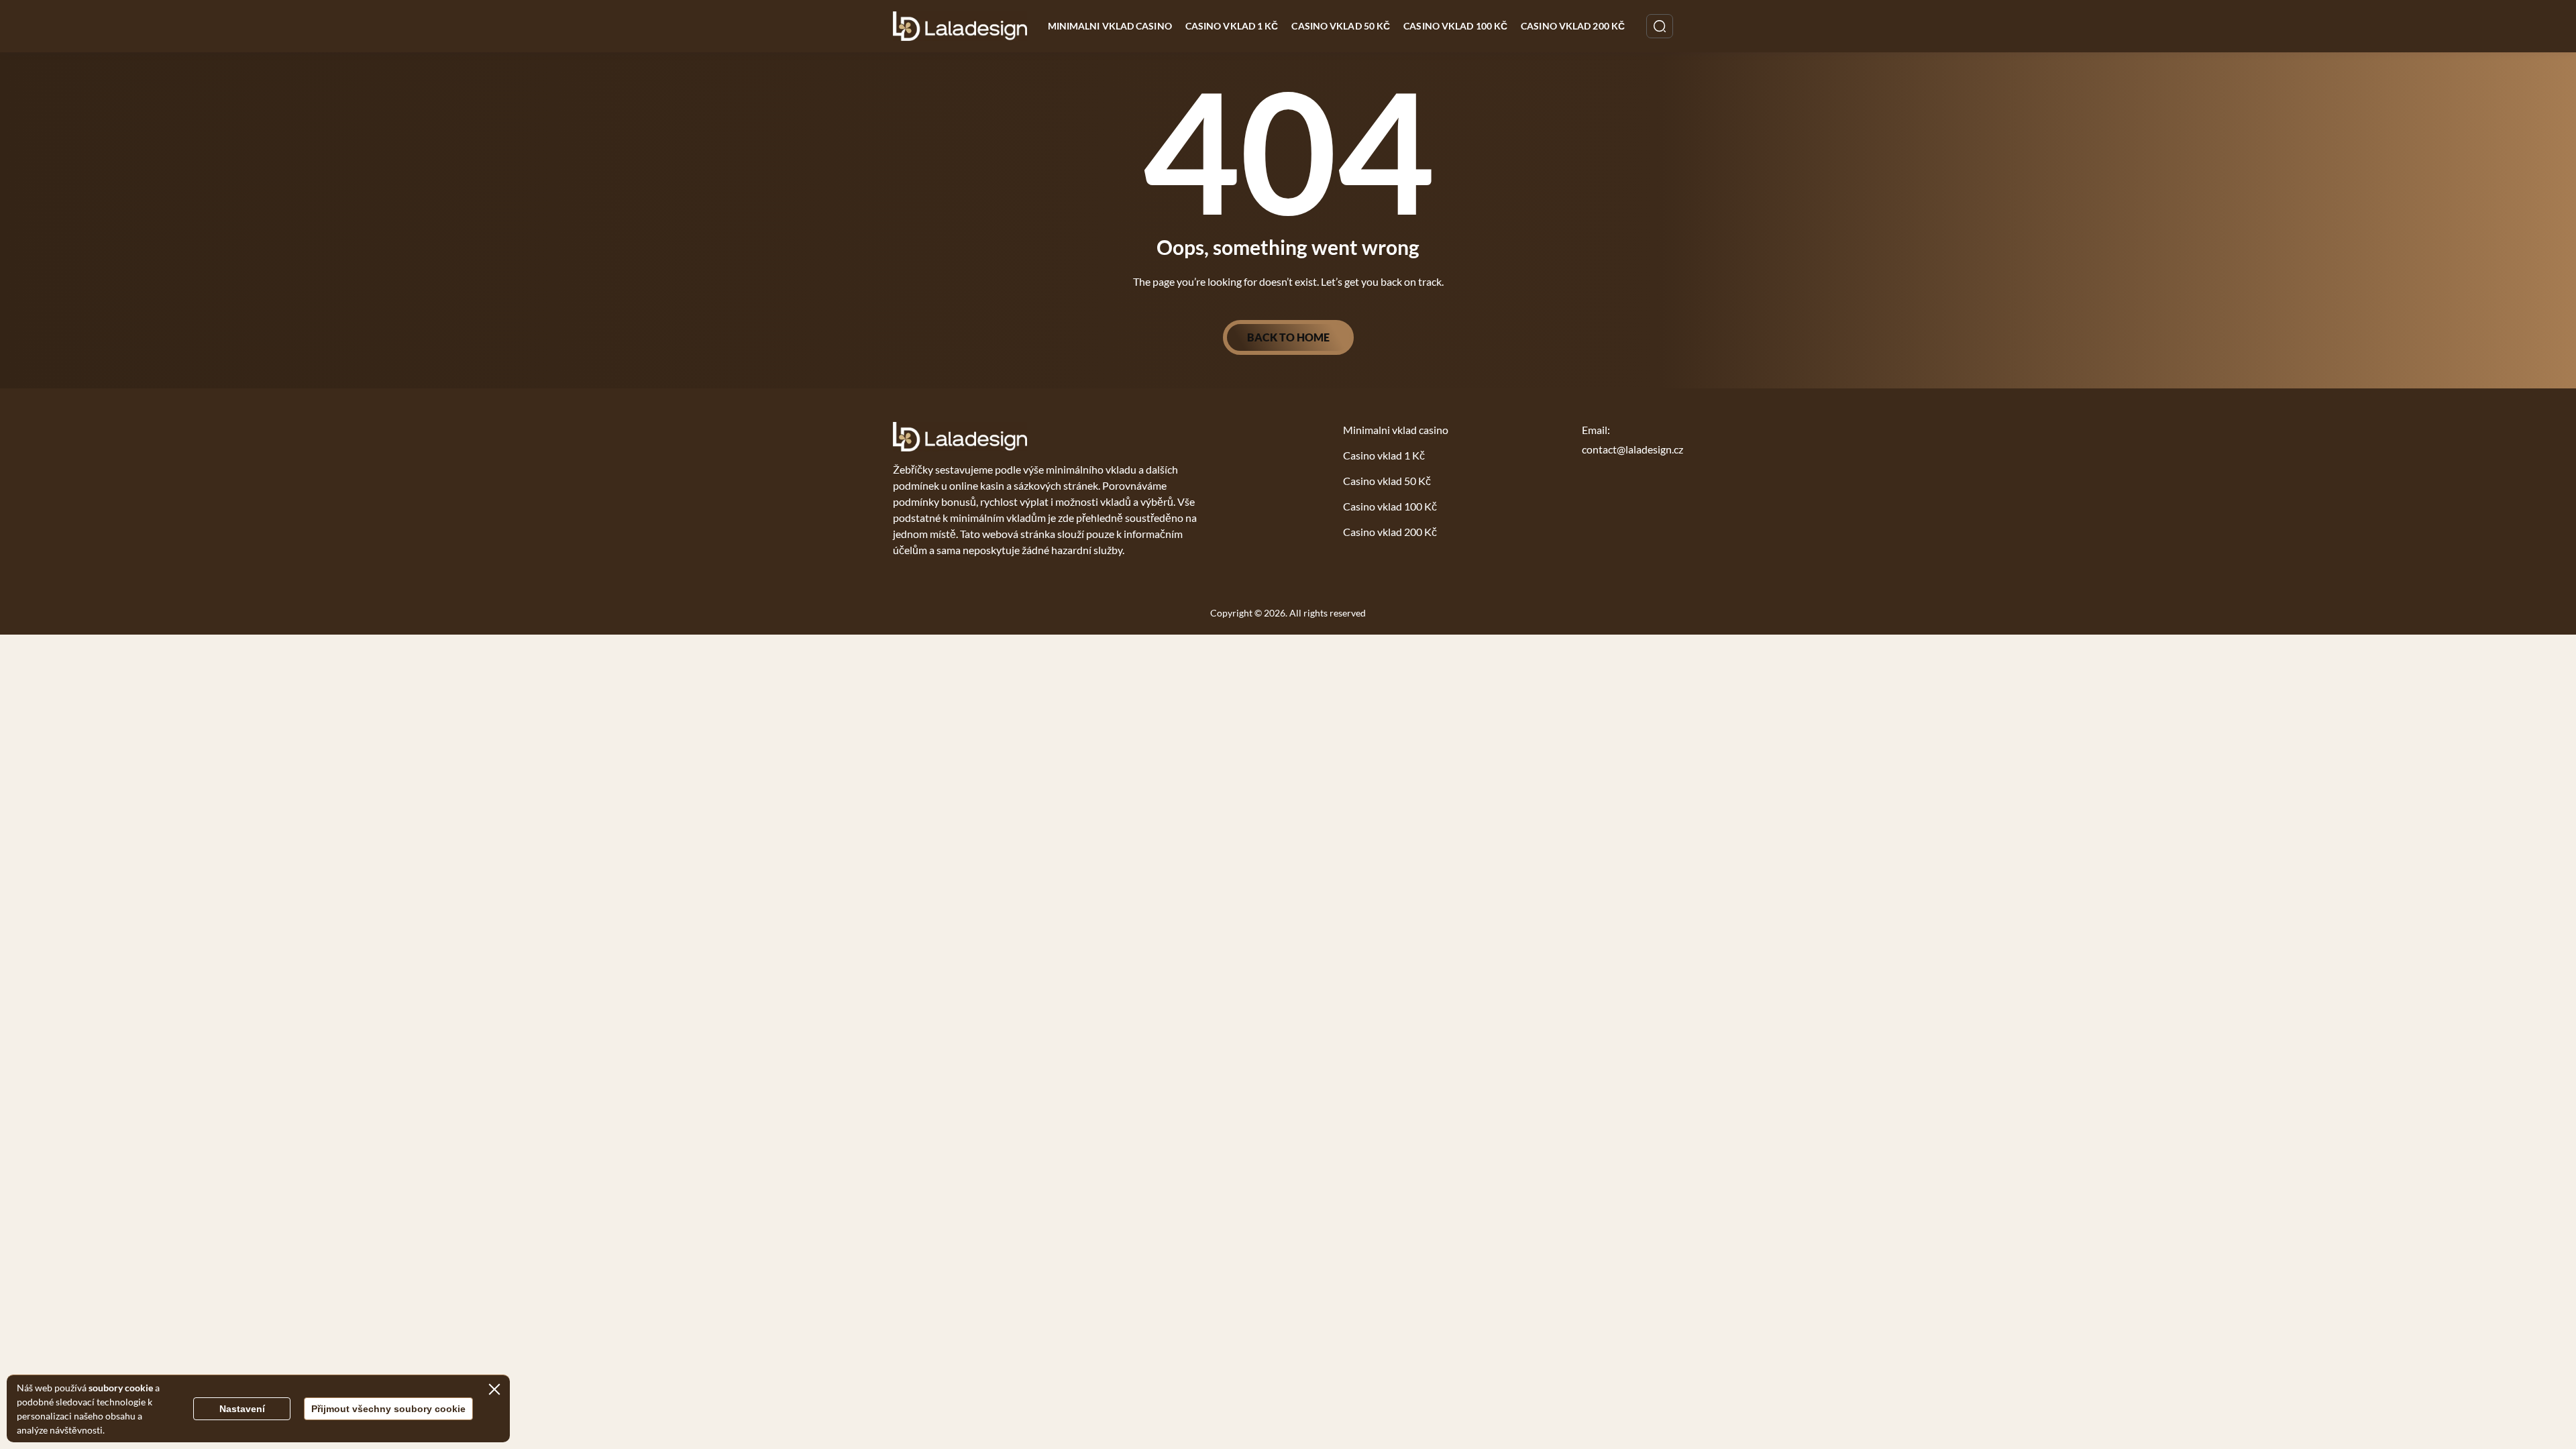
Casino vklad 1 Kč (1232, 26)
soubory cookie (121, 1388)
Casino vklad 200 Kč (1573, 26)
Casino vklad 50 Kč (1341, 26)
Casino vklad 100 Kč (1455, 26)
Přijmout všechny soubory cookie (388, 1409)
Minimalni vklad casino (1110, 26)
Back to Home (1288, 337)
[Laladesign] (960, 26)
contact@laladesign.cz (1632, 449)
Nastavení (242, 1409)
